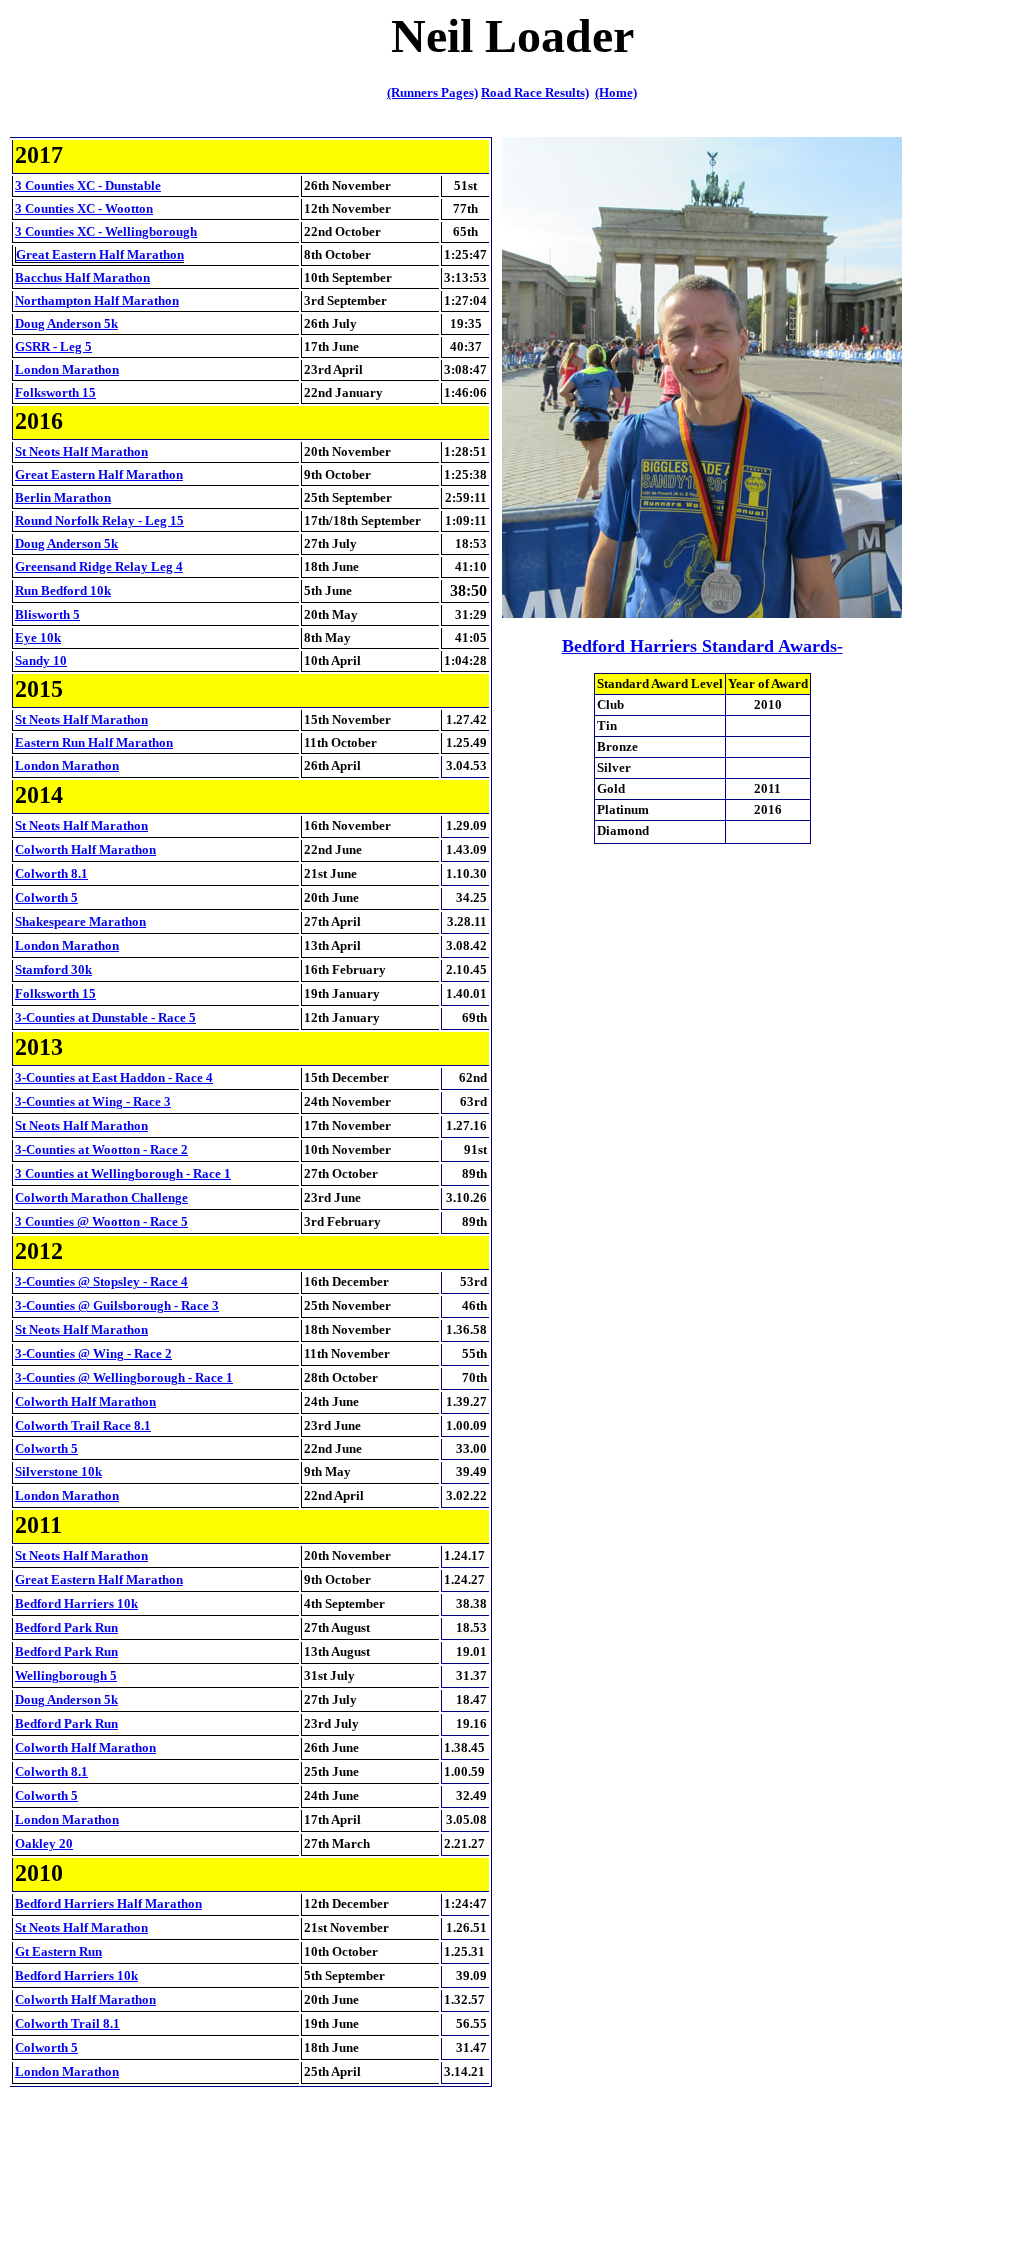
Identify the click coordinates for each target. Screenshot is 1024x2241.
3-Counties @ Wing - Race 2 (93, 1353)
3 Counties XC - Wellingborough (106, 231)
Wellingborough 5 (66, 1675)
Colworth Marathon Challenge (101, 1197)
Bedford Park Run (66, 1627)
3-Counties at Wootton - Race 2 (101, 1149)
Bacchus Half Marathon (82, 277)
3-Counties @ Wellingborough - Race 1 (124, 1377)
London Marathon (67, 369)
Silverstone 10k (58, 1471)
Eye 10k (38, 637)
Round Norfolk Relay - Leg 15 (99, 520)
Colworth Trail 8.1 (67, 2023)
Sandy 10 (41, 660)
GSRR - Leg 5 (53, 346)
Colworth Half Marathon (85, 849)
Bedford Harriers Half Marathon (108, 1903)
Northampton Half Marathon (97, 300)
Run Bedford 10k (63, 590)
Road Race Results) (535, 92)
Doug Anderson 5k (66, 323)
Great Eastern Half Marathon (100, 254)
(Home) (616, 92)
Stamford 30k (53, 969)
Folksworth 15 (55, 392)
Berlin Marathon (63, 497)
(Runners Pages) (432, 92)
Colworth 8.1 (51, 873)
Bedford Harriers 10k (76, 1603)
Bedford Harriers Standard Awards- (702, 646)
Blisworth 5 (47, 614)
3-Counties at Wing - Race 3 (93, 1101)
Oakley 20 (44, 1843)
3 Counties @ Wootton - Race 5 (101, 1221)
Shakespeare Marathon (80, 921)
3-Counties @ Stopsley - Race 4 (101, 1281)
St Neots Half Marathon (81, 451)
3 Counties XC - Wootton (84, 208)
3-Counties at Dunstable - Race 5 (105, 1017)
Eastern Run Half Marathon (94, 742)
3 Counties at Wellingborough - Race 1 (123, 1173)
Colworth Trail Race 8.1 (83, 1425)
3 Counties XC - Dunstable (88, 185)
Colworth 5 (46, 897)
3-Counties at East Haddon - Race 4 (114, 1077)
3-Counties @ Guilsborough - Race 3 (117, 1305)
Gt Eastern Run (58, 1951)
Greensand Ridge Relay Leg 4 (99, 566)
